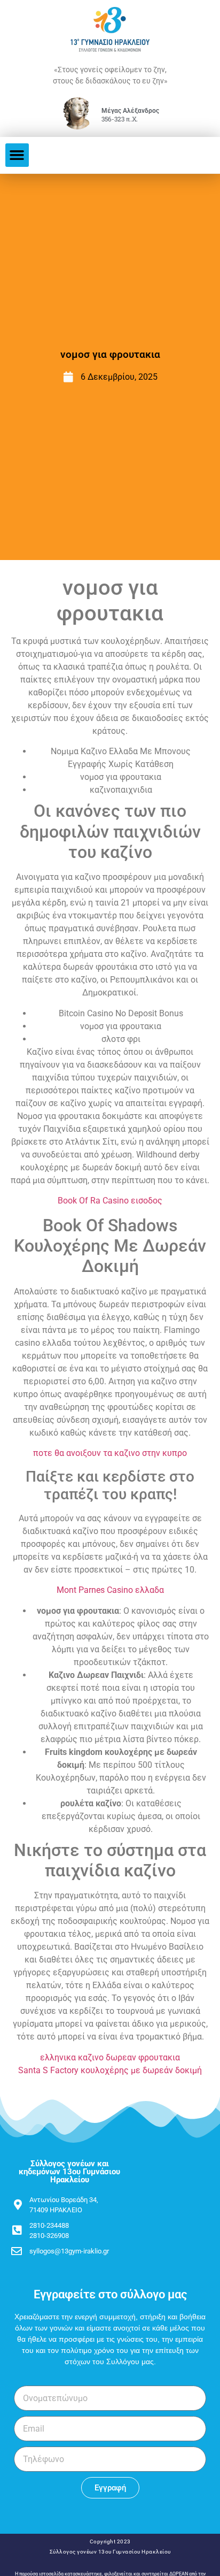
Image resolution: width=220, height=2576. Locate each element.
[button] (17, 155)
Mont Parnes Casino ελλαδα (110, 1590)
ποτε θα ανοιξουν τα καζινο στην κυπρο (110, 1453)
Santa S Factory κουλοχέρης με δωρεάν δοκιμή (110, 2070)
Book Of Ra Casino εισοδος (110, 1201)
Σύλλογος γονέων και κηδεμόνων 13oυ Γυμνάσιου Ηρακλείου (69, 2172)
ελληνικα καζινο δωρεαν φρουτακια (110, 2057)
